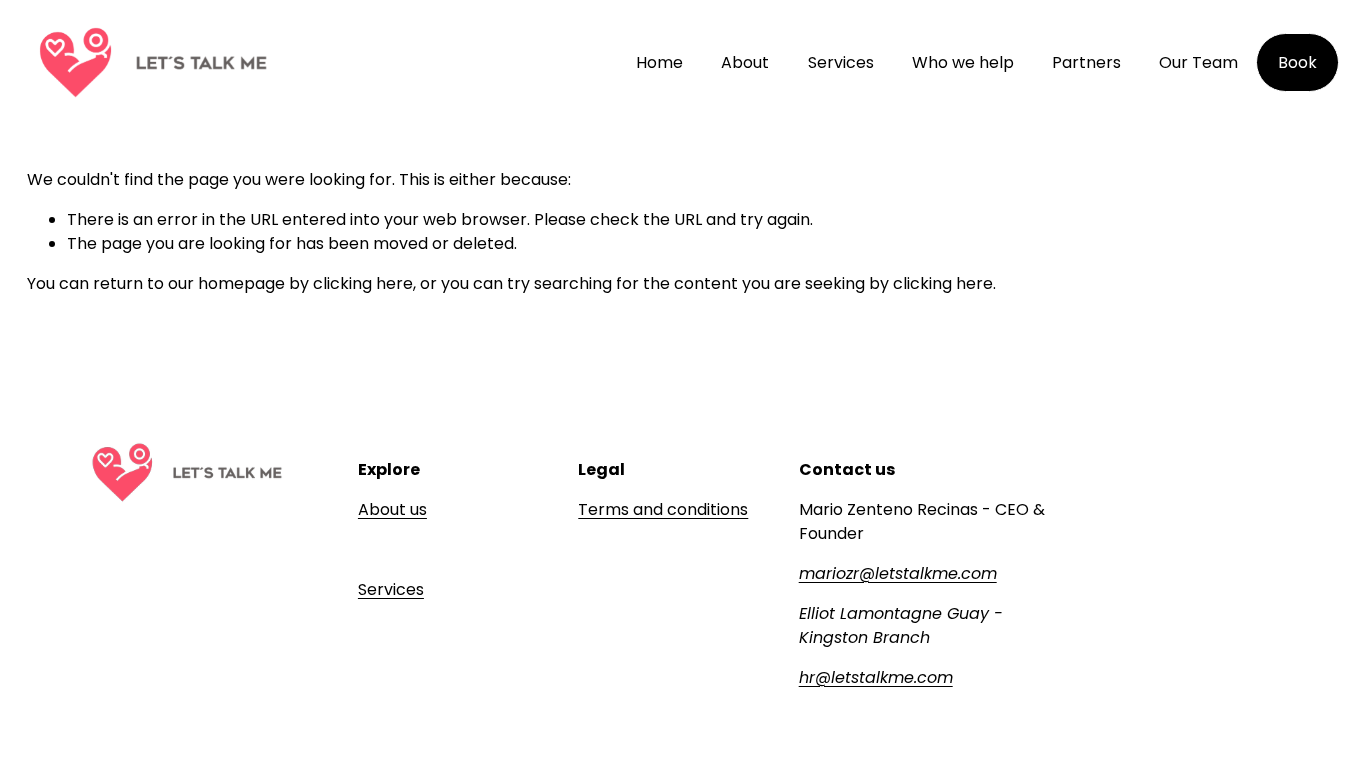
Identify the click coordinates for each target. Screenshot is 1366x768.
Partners (1086, 62)
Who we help (963, 62)
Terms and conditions (663, 509)
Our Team (1198, 62)
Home (659, 62)
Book (1297, 62)
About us (392, 509)
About (745, 62)
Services (841, 62)
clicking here (363, 283)
